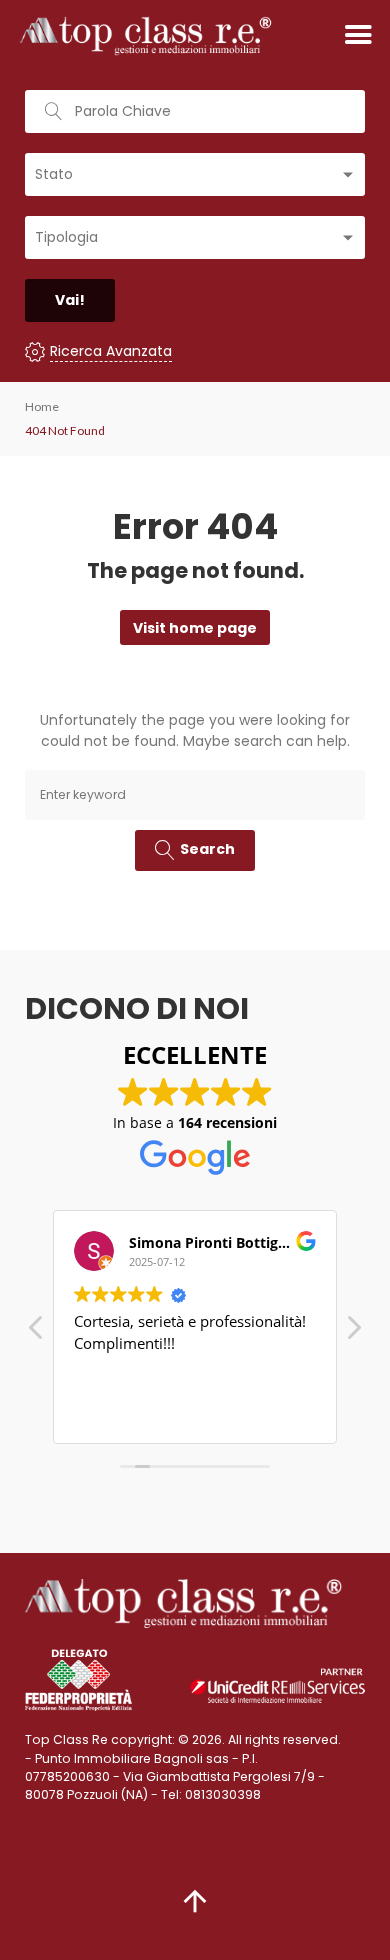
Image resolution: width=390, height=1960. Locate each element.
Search (207, 849)
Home (42, 406)
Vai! (70, 300)
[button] (353, 1333)
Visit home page (195, 628)
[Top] (195, 1901)
